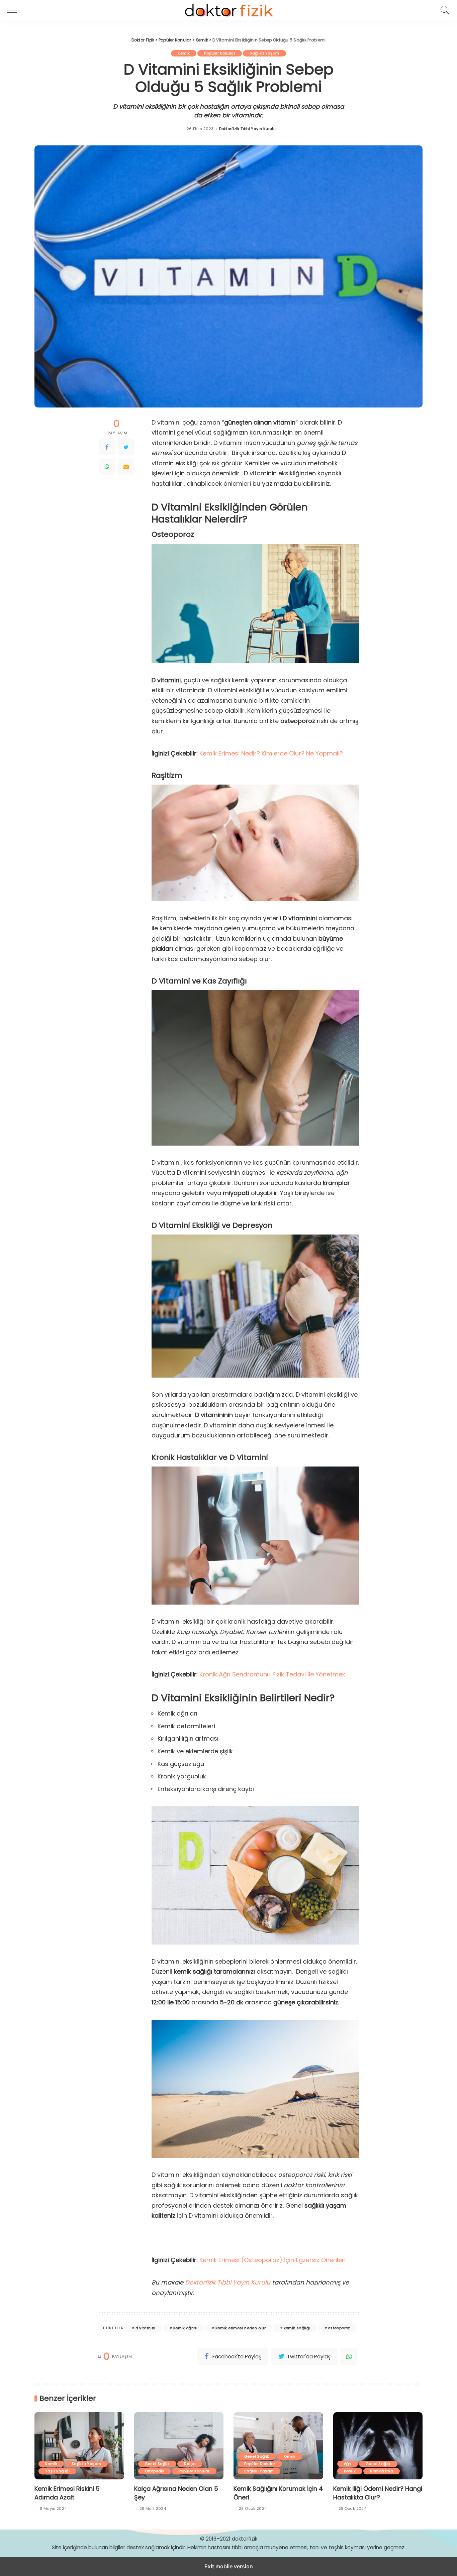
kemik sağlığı (297, 2328)
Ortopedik (155, 2471)
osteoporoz (339, 2328)
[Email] (126, 467)
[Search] (443, 10)
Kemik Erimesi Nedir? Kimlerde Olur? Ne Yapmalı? (271, 753)
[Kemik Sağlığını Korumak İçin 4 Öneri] (278, 2446)
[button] (15, 10)
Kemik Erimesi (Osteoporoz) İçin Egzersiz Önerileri (272, 2260)
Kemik (184, 53)
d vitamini (146, 2328)
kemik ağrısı (186, 2328)
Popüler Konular (220, 53)
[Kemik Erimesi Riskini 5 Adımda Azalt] (79, 2446)
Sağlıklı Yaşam (264, 53)
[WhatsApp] (107, 467)
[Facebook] (107, 447)
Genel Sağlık (157, 2464)
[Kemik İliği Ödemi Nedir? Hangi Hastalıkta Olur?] (378, 2446)
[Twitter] (126, 447)
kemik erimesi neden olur (241, 2328)
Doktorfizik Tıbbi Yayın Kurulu (248, 129)
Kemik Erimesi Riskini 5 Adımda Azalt (67, 2493)
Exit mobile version (229, 2566)
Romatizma (381, 2471)
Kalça (190, 2464)
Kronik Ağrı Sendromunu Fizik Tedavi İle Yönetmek (272, 1674)
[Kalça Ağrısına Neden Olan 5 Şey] (179, 2446)
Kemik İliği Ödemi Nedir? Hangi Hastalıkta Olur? (378, 2493)
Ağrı (348, 2464)
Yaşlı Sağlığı (57, 2471)
